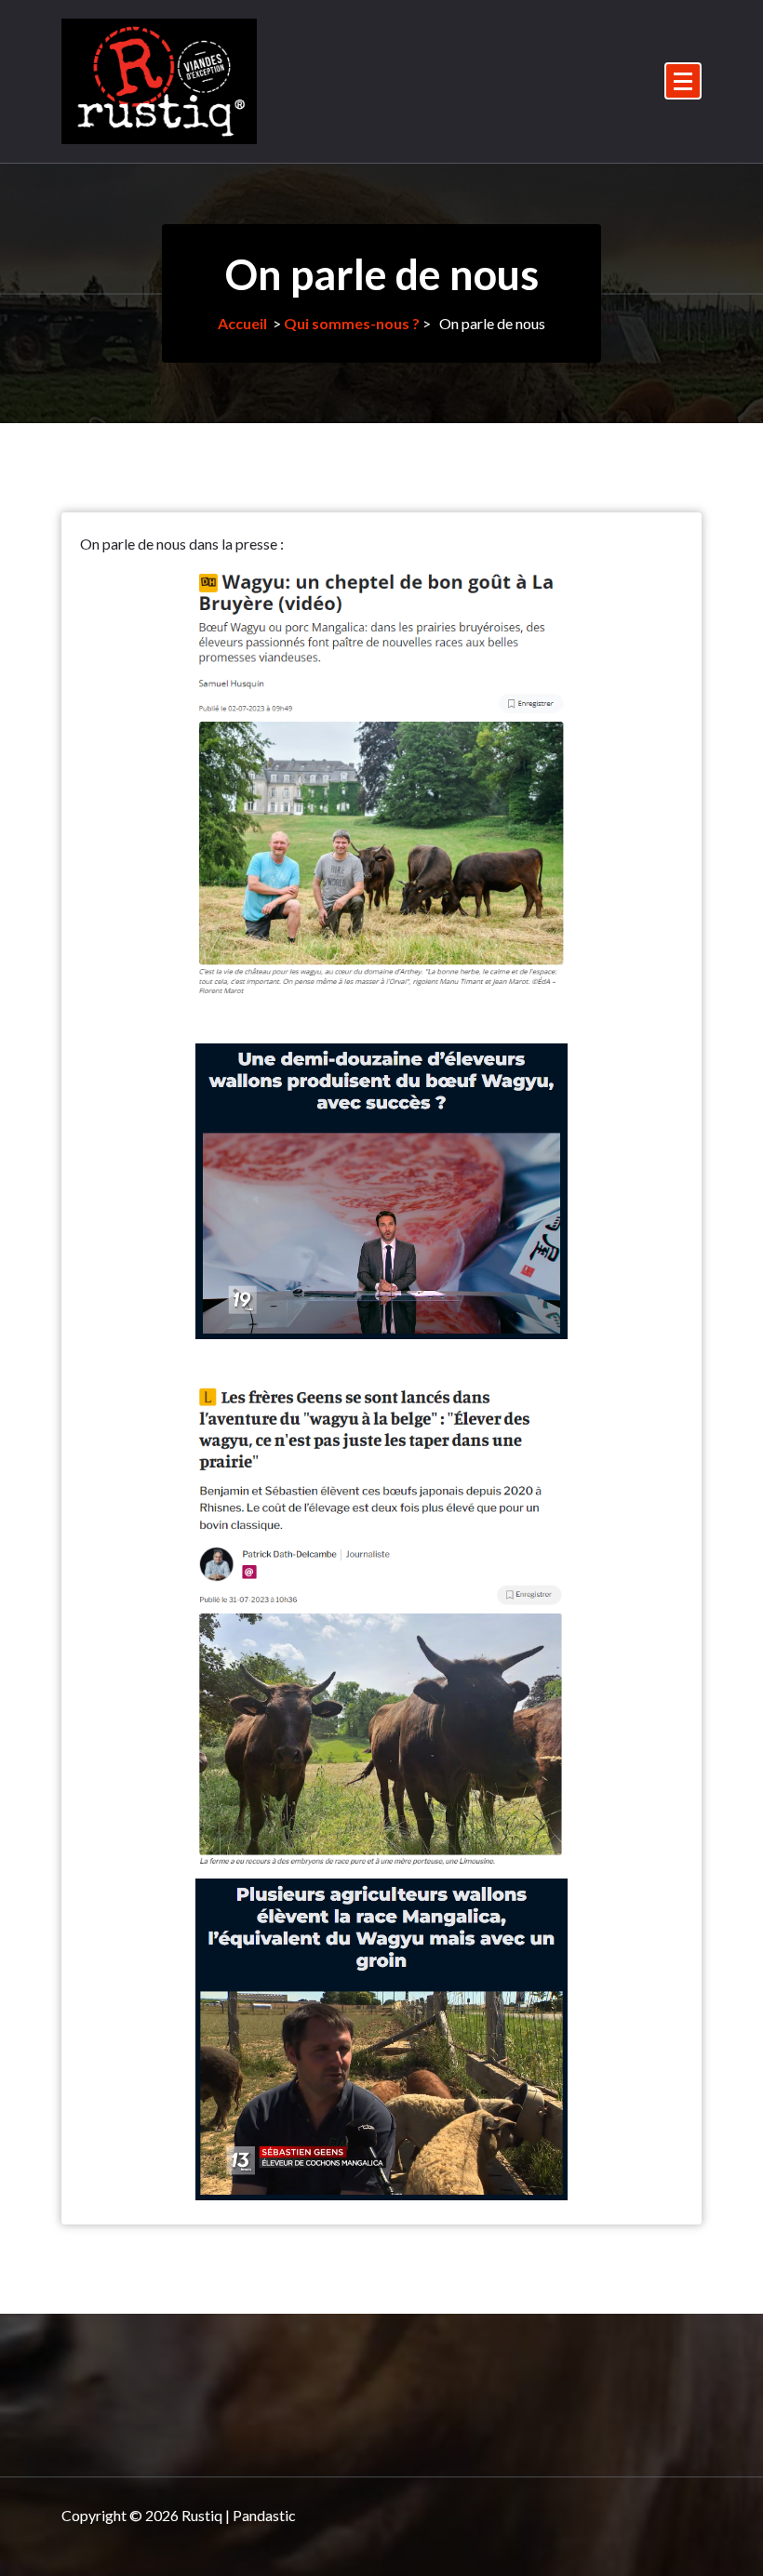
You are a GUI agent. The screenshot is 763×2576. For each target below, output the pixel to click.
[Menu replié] (683, 81)
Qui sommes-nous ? (352, 323)
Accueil (242, 323)
